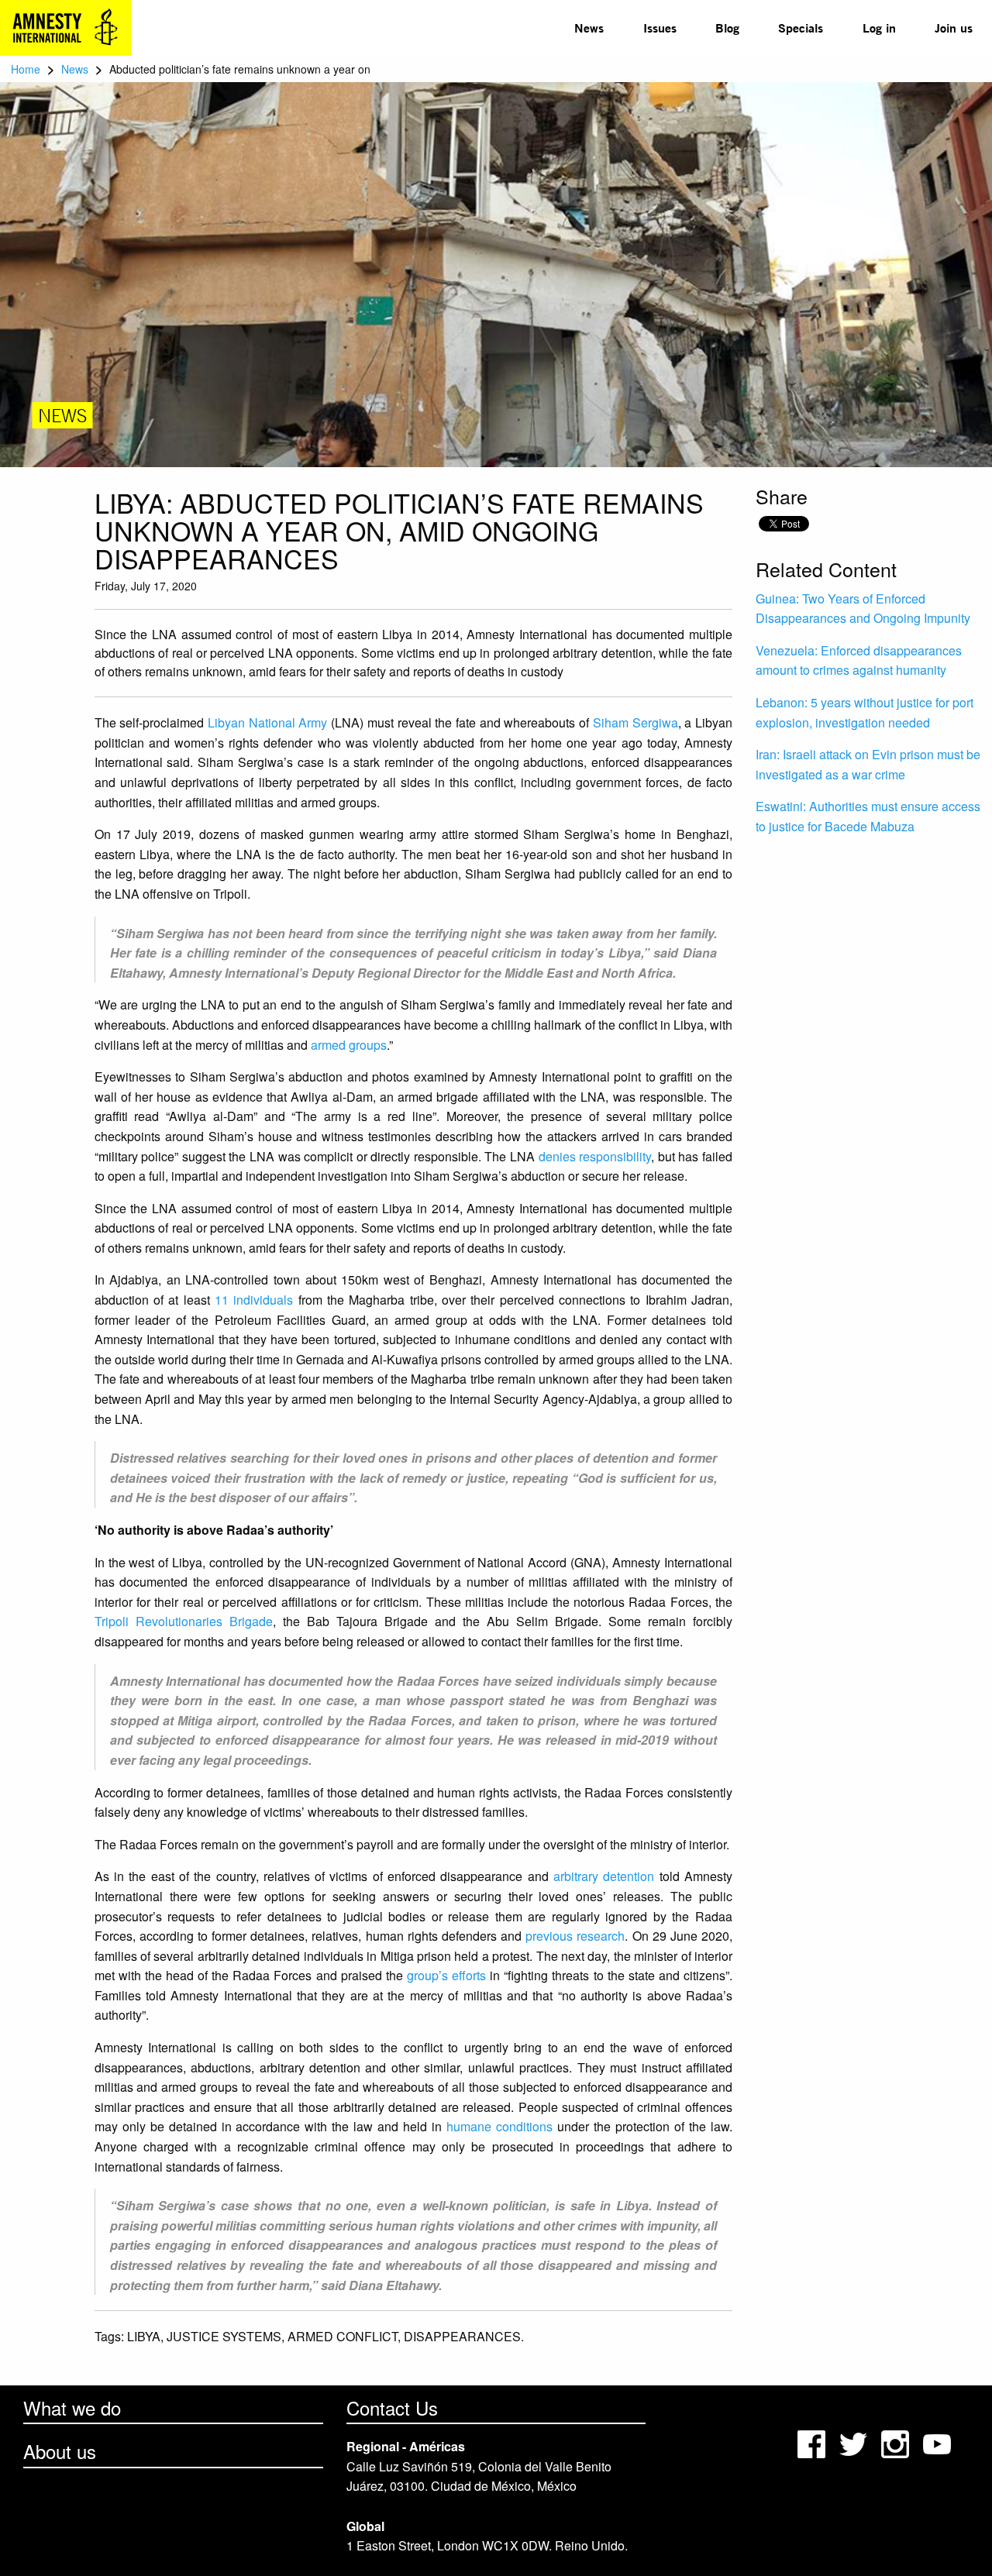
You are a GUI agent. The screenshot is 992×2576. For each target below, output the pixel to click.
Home (26, 69)
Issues (660, 28)
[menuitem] (589, 28)
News (589, 28)
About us (60, 2451)
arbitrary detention (604, 1876)
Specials (801, 28)
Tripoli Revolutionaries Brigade (184, 1621)
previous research (575, 1936)
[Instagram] (897, 2442)
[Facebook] (813, 2442)
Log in (879, 28)
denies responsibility (595, 1156)
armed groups (349, 1045)
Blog (727, 28)
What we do (72, 2407)
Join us (954, 28)
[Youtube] (939, 2442)
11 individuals (254, 1300)
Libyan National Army (267, 722)
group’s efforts (446, 1975)
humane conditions (499, 2126)
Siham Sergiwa (635, 722)
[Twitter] (855, 2442)
